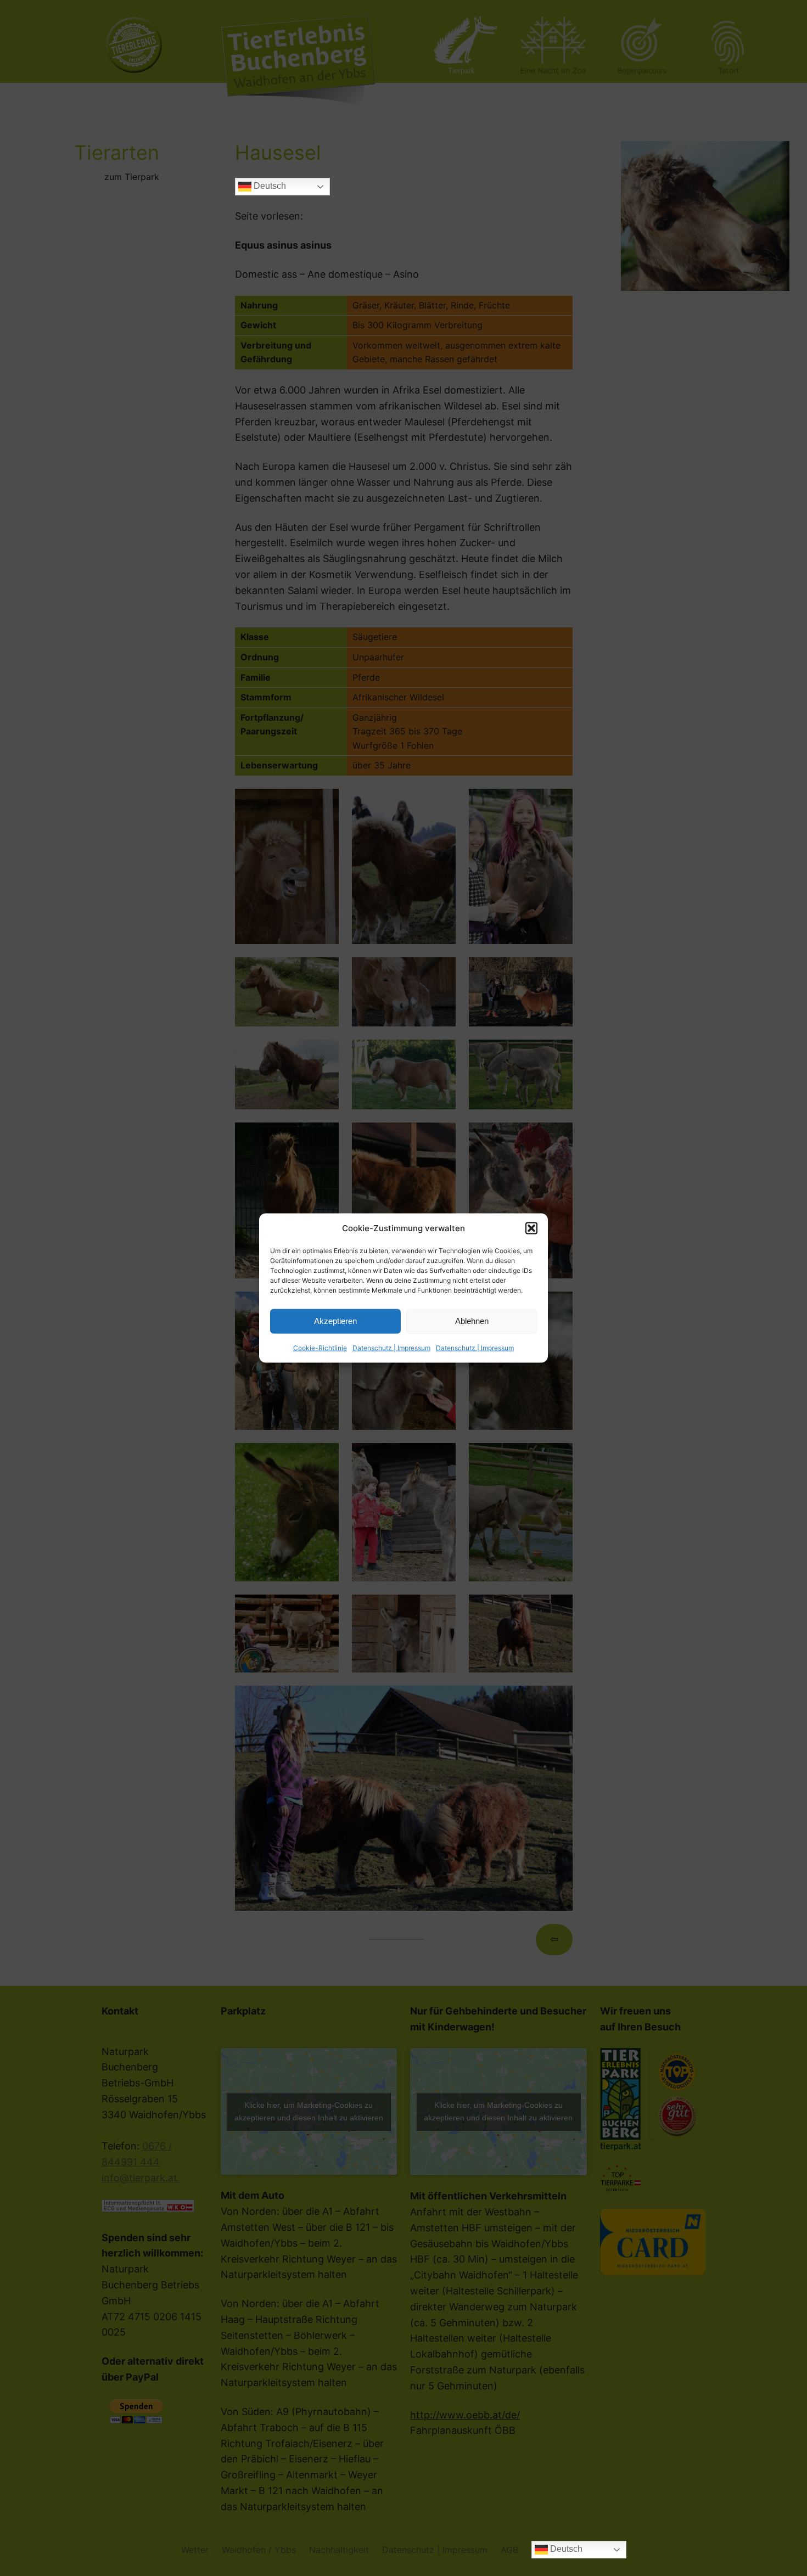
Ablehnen (472, 1321)
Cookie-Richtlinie (320, 1347)
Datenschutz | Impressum (391, 1347)
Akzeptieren (335, 1321)
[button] (531, 1228)
